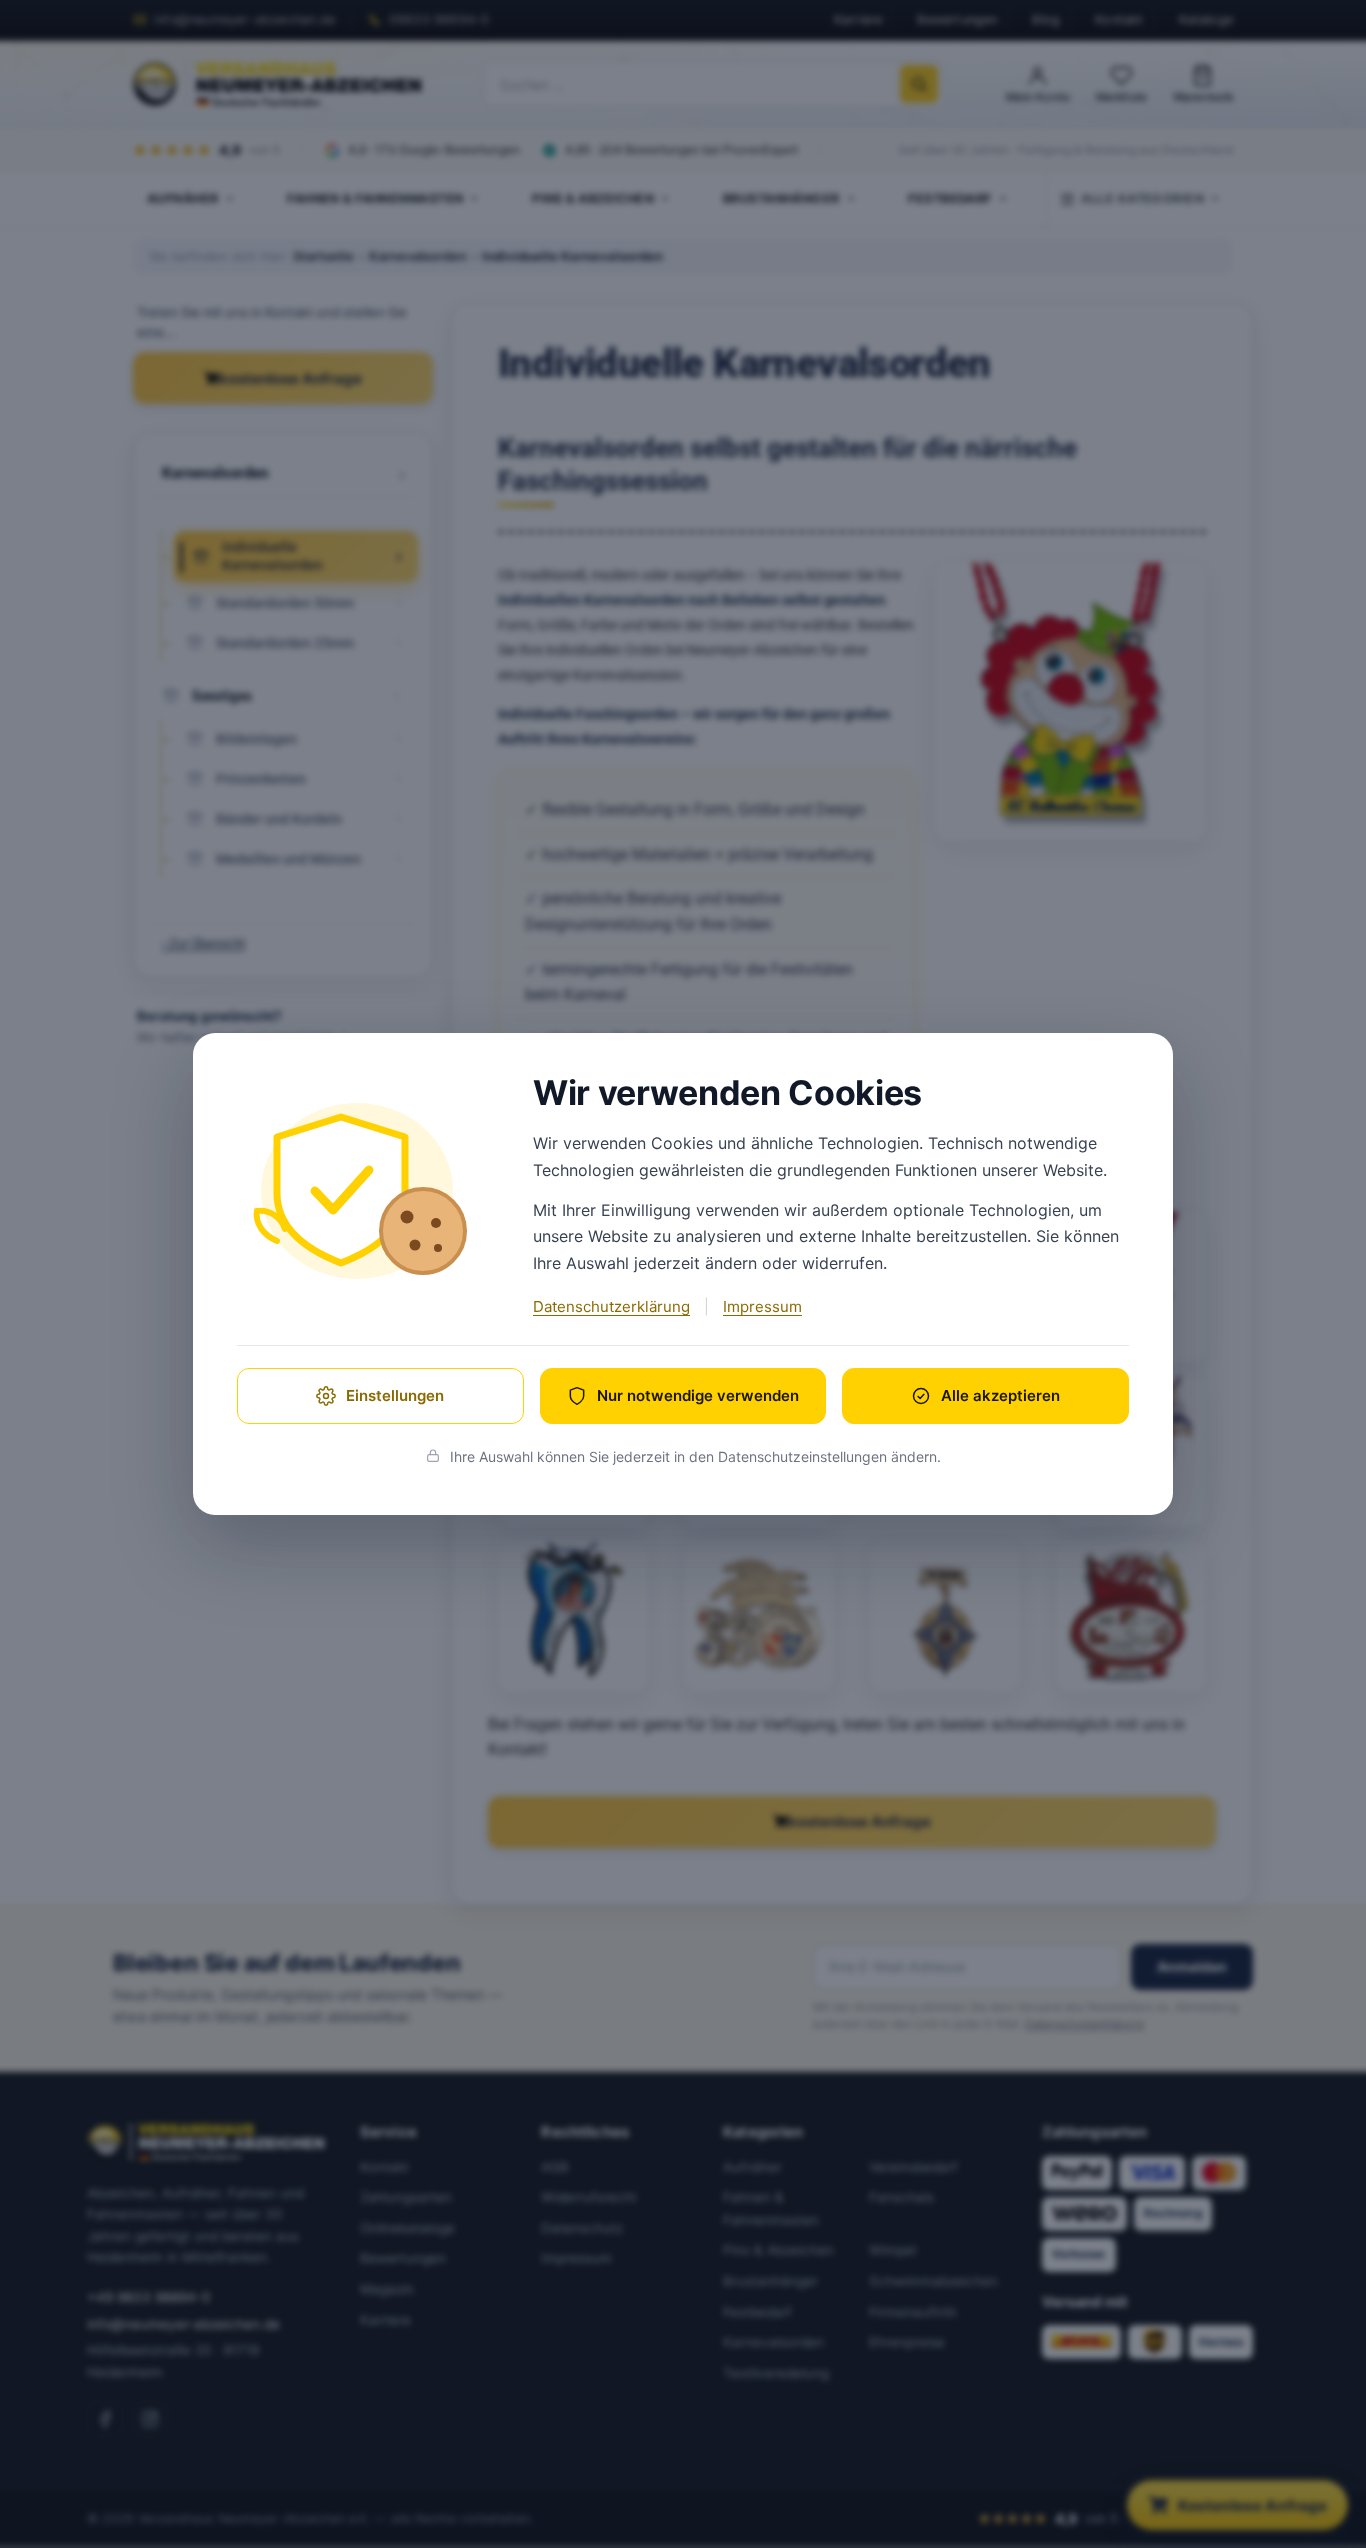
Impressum (762, 1306)
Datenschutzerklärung (611, 1306)
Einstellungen (395, 1395)
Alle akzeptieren (1000, 1395)
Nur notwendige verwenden (698, 1395)
